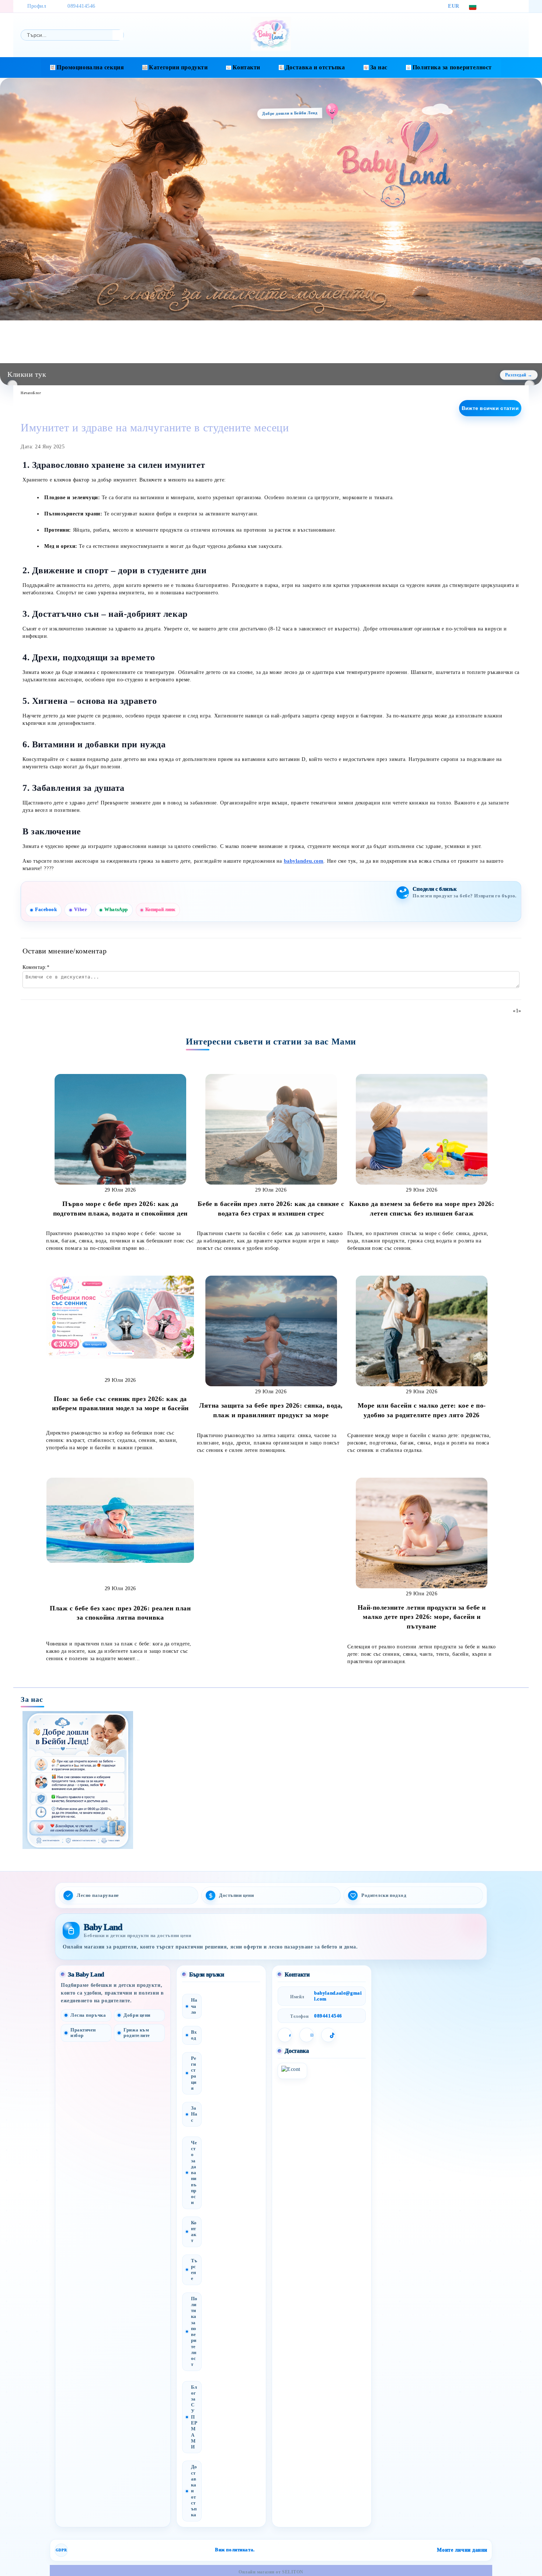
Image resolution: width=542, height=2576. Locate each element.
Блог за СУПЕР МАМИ (194, 2417)
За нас (379, 67)
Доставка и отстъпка (315, 67)
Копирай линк (160, 910)
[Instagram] (506, 6)
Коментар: (36, 967)
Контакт (194, 2232)
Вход (194, 2035)
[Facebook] (495, 6)
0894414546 (81, 6)
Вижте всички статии (490, 408)
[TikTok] (517, 6)
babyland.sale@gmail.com (338, 1996)
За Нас (194, 2114)
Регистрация (194, 2073)
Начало (27, 393)
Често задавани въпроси (194, 2173)
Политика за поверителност (452, 67)
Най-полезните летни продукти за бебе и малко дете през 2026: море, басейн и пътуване (422, 1617)
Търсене (194, 2270)
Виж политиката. (235, 2550)
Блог (37, 393)
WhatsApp (116, 910)
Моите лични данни (462, 2550)
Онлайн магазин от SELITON (271, 2572)
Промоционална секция (90, 67)
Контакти (246, 67)
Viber (81, 910)
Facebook (46, 910)
